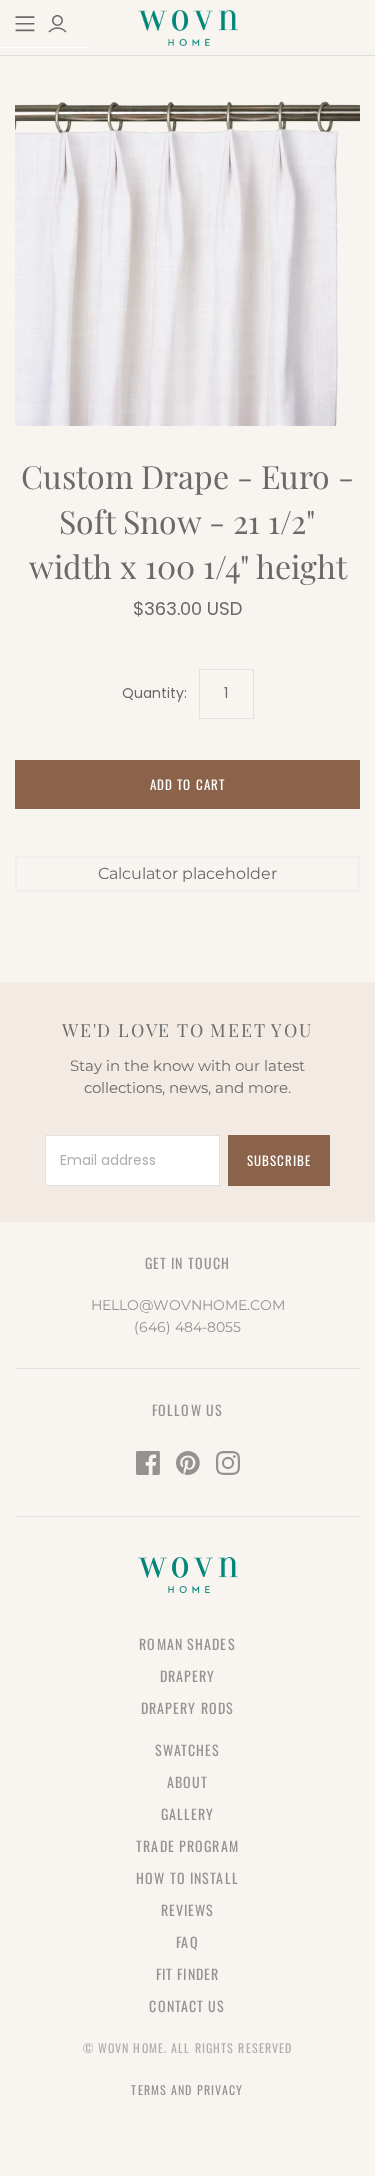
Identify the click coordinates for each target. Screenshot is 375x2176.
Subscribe (279, 1160)
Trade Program (187, 1845)
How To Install (187, 1877)
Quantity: (154, 693)
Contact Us (187, 2005)
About (188, 1781)
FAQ (187, 1941)
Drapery (188, 1675)
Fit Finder (187, 1973)
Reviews (188, 1909)
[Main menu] (25, 24)
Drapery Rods (187, 1707)
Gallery (188, 1813)
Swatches (188, 1749)
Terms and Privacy (187, 2089)
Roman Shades (187, 1643)
